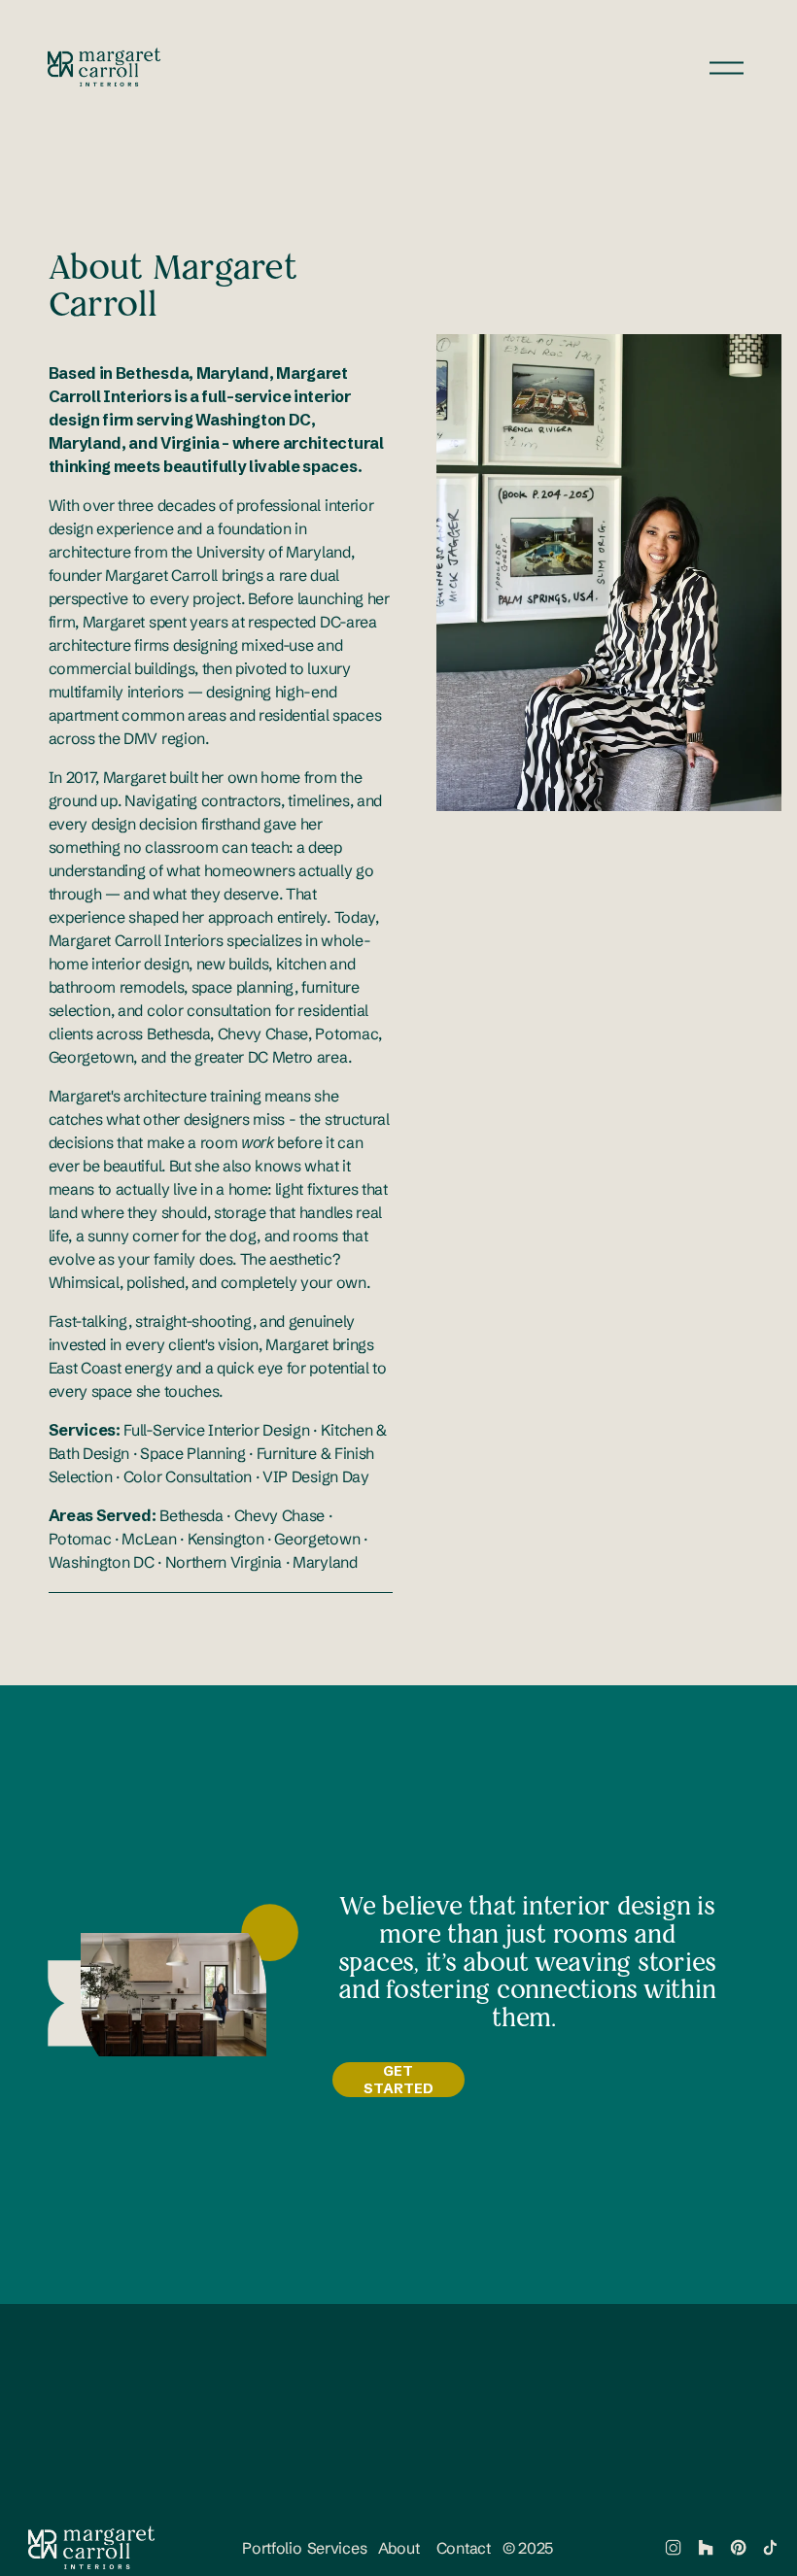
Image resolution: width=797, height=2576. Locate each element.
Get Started (398, 2080)
